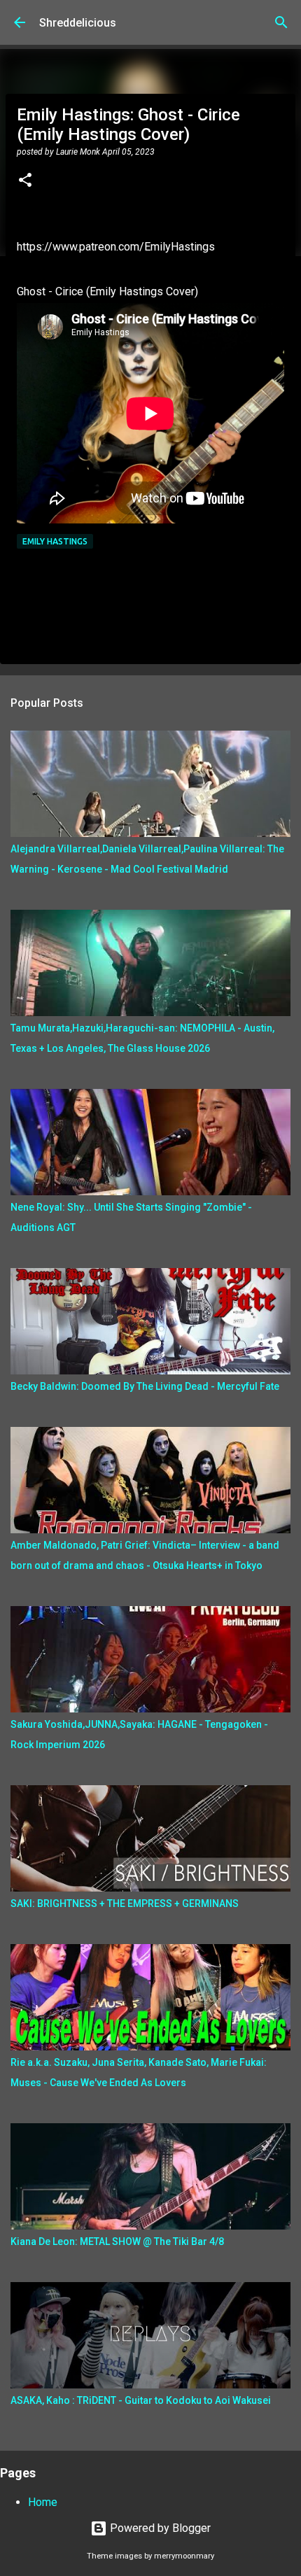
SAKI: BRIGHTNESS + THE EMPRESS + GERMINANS (125, 1903)
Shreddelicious (78, 23)
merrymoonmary (184, 2556)
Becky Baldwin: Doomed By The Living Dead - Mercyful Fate (145, 1386)
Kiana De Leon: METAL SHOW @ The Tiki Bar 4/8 (117, 2241)
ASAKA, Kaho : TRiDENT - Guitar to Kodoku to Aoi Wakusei (141, 2400)
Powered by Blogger (159, 2528)
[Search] (281, 22)
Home (43, 2502)
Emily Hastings (55, 541)
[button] (25, 181)
